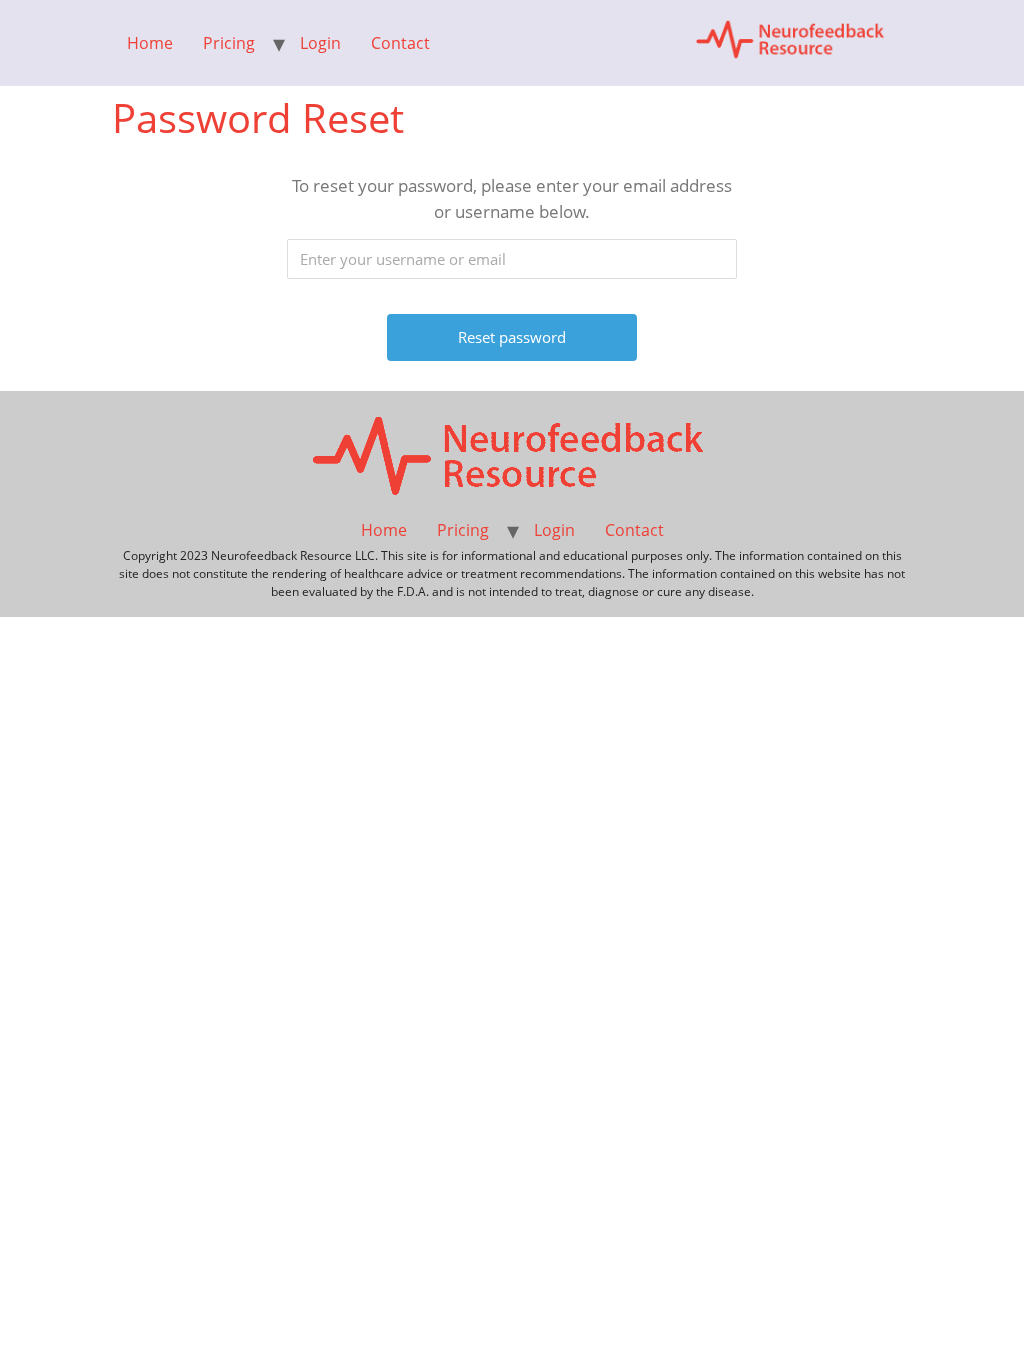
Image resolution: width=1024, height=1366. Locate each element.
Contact (400, 43)
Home (150, 43)
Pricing (229, 43)
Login (320, 43)
